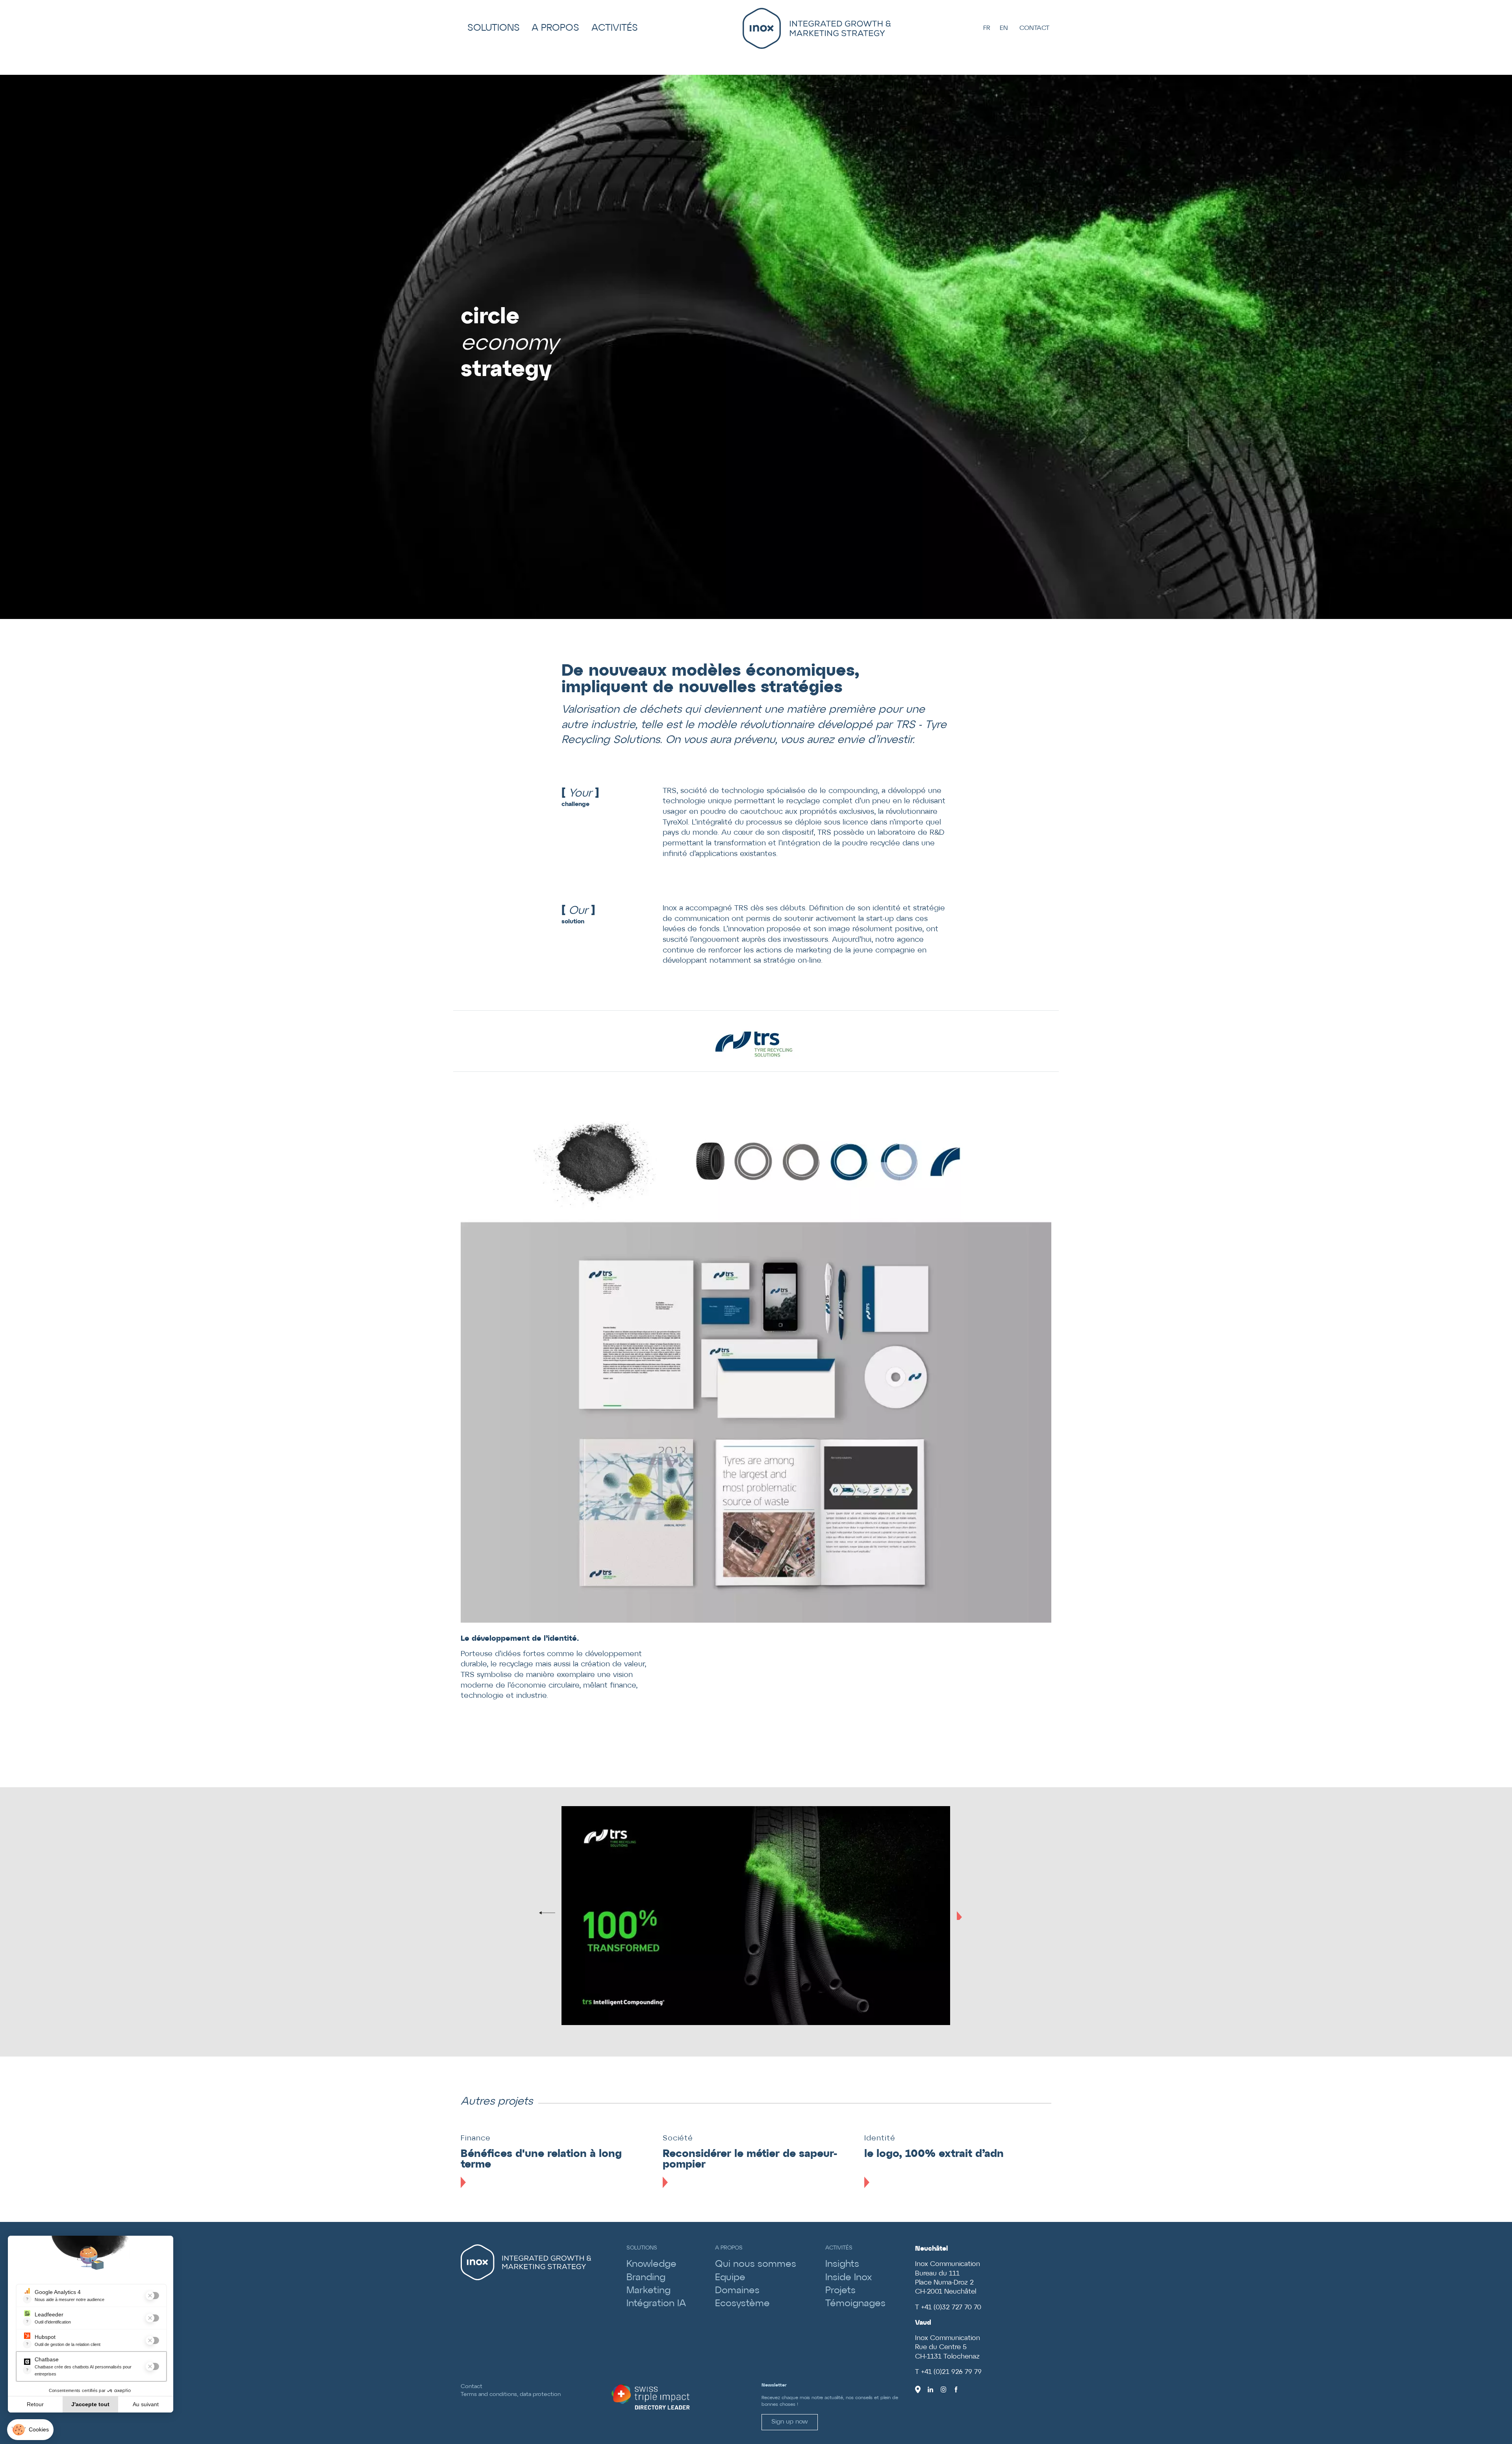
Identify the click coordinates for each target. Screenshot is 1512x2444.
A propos (555, 28)
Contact (1034, 28)
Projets (840, 2291)
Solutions (494, 28)
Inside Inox (849, 2278)
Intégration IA (656, 2304)
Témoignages (855, 2304)
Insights (842, 2264)
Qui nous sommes (756, 2264)
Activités (615, 28)
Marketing (649, 2291)
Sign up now (790, 2422)
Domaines (737, 2291)
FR (987, 28)
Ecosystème (742, 2304)
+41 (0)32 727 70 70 (951, 2308)
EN (1004, 28)
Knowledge (651, 2264)
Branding (646, 2278)
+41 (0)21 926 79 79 (951, 2372)
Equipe (730, 2278)
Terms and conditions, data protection (511, 2394)
